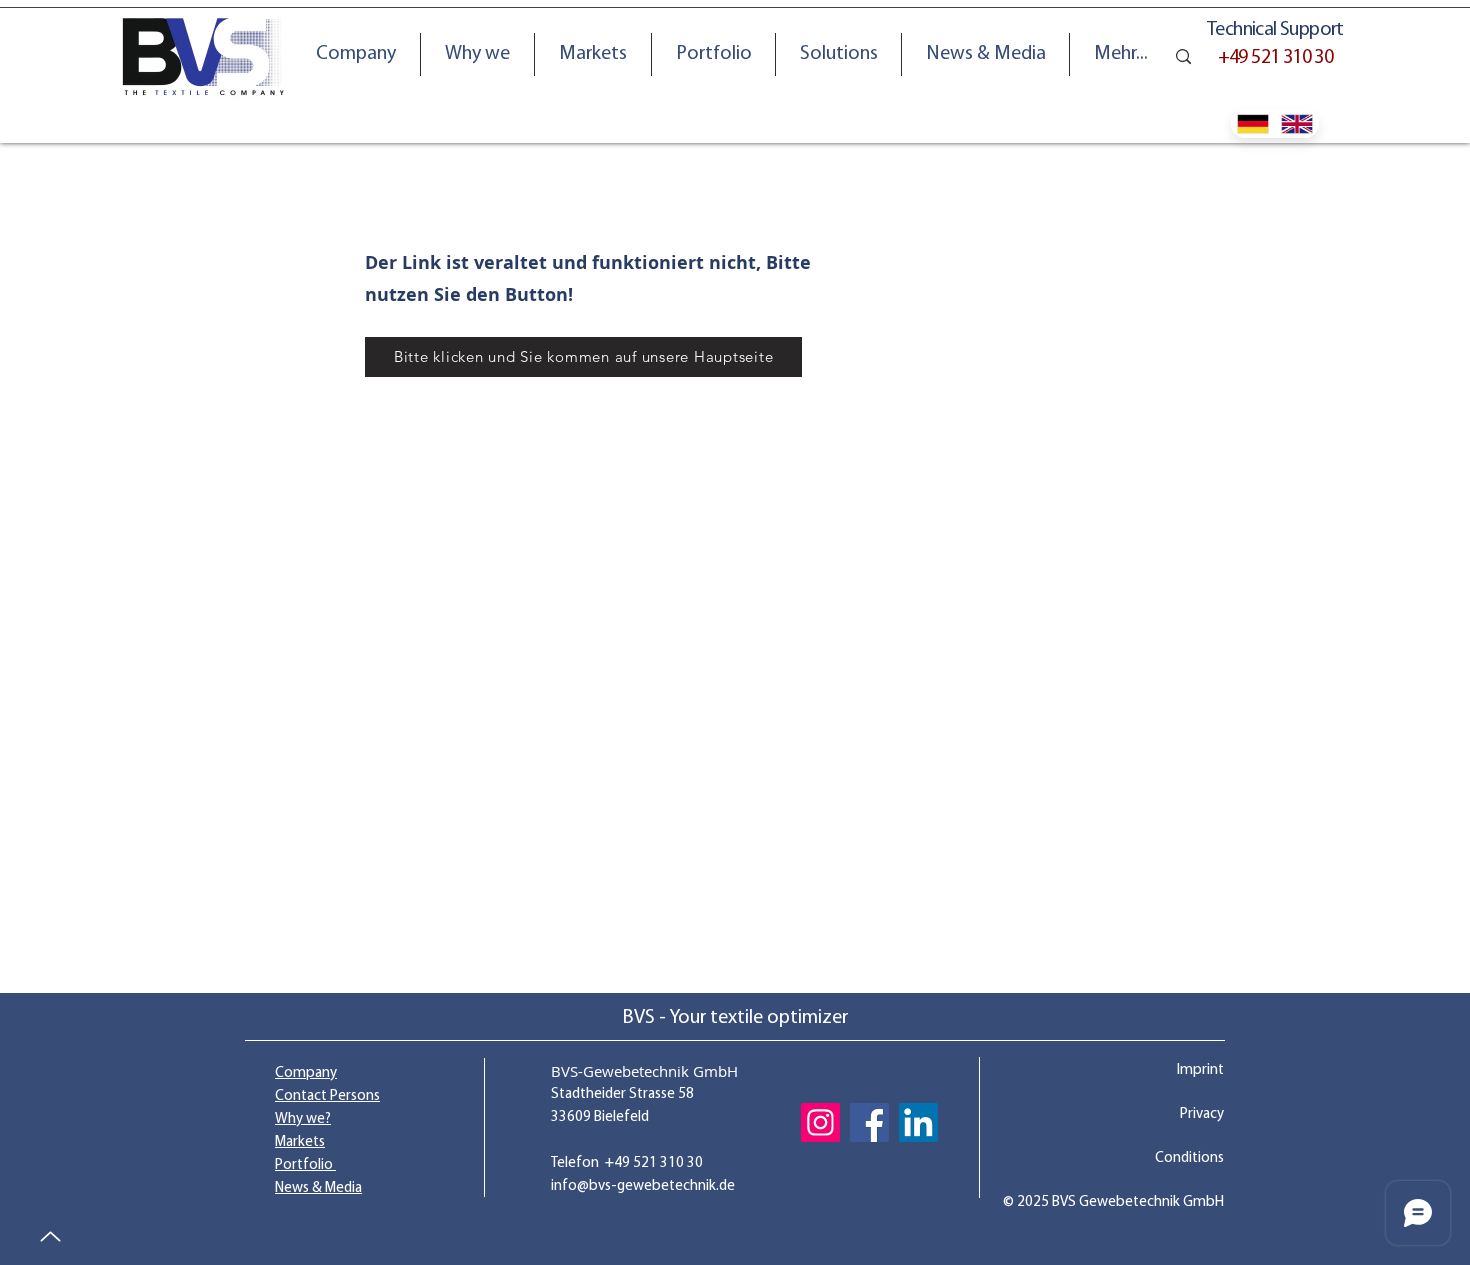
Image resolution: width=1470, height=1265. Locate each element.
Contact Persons (327, 1096)
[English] (1297, 123)
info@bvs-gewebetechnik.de (643, 1186)
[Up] (50, 1236)
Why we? (303, 1119)
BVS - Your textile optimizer (735, 1018)
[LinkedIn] (918, 1122)
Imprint (1200, 1070)
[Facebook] (869, 1122)
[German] (1253, 123)
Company (306, 1073)
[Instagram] (820, 1122)
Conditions (1189, 1158)
